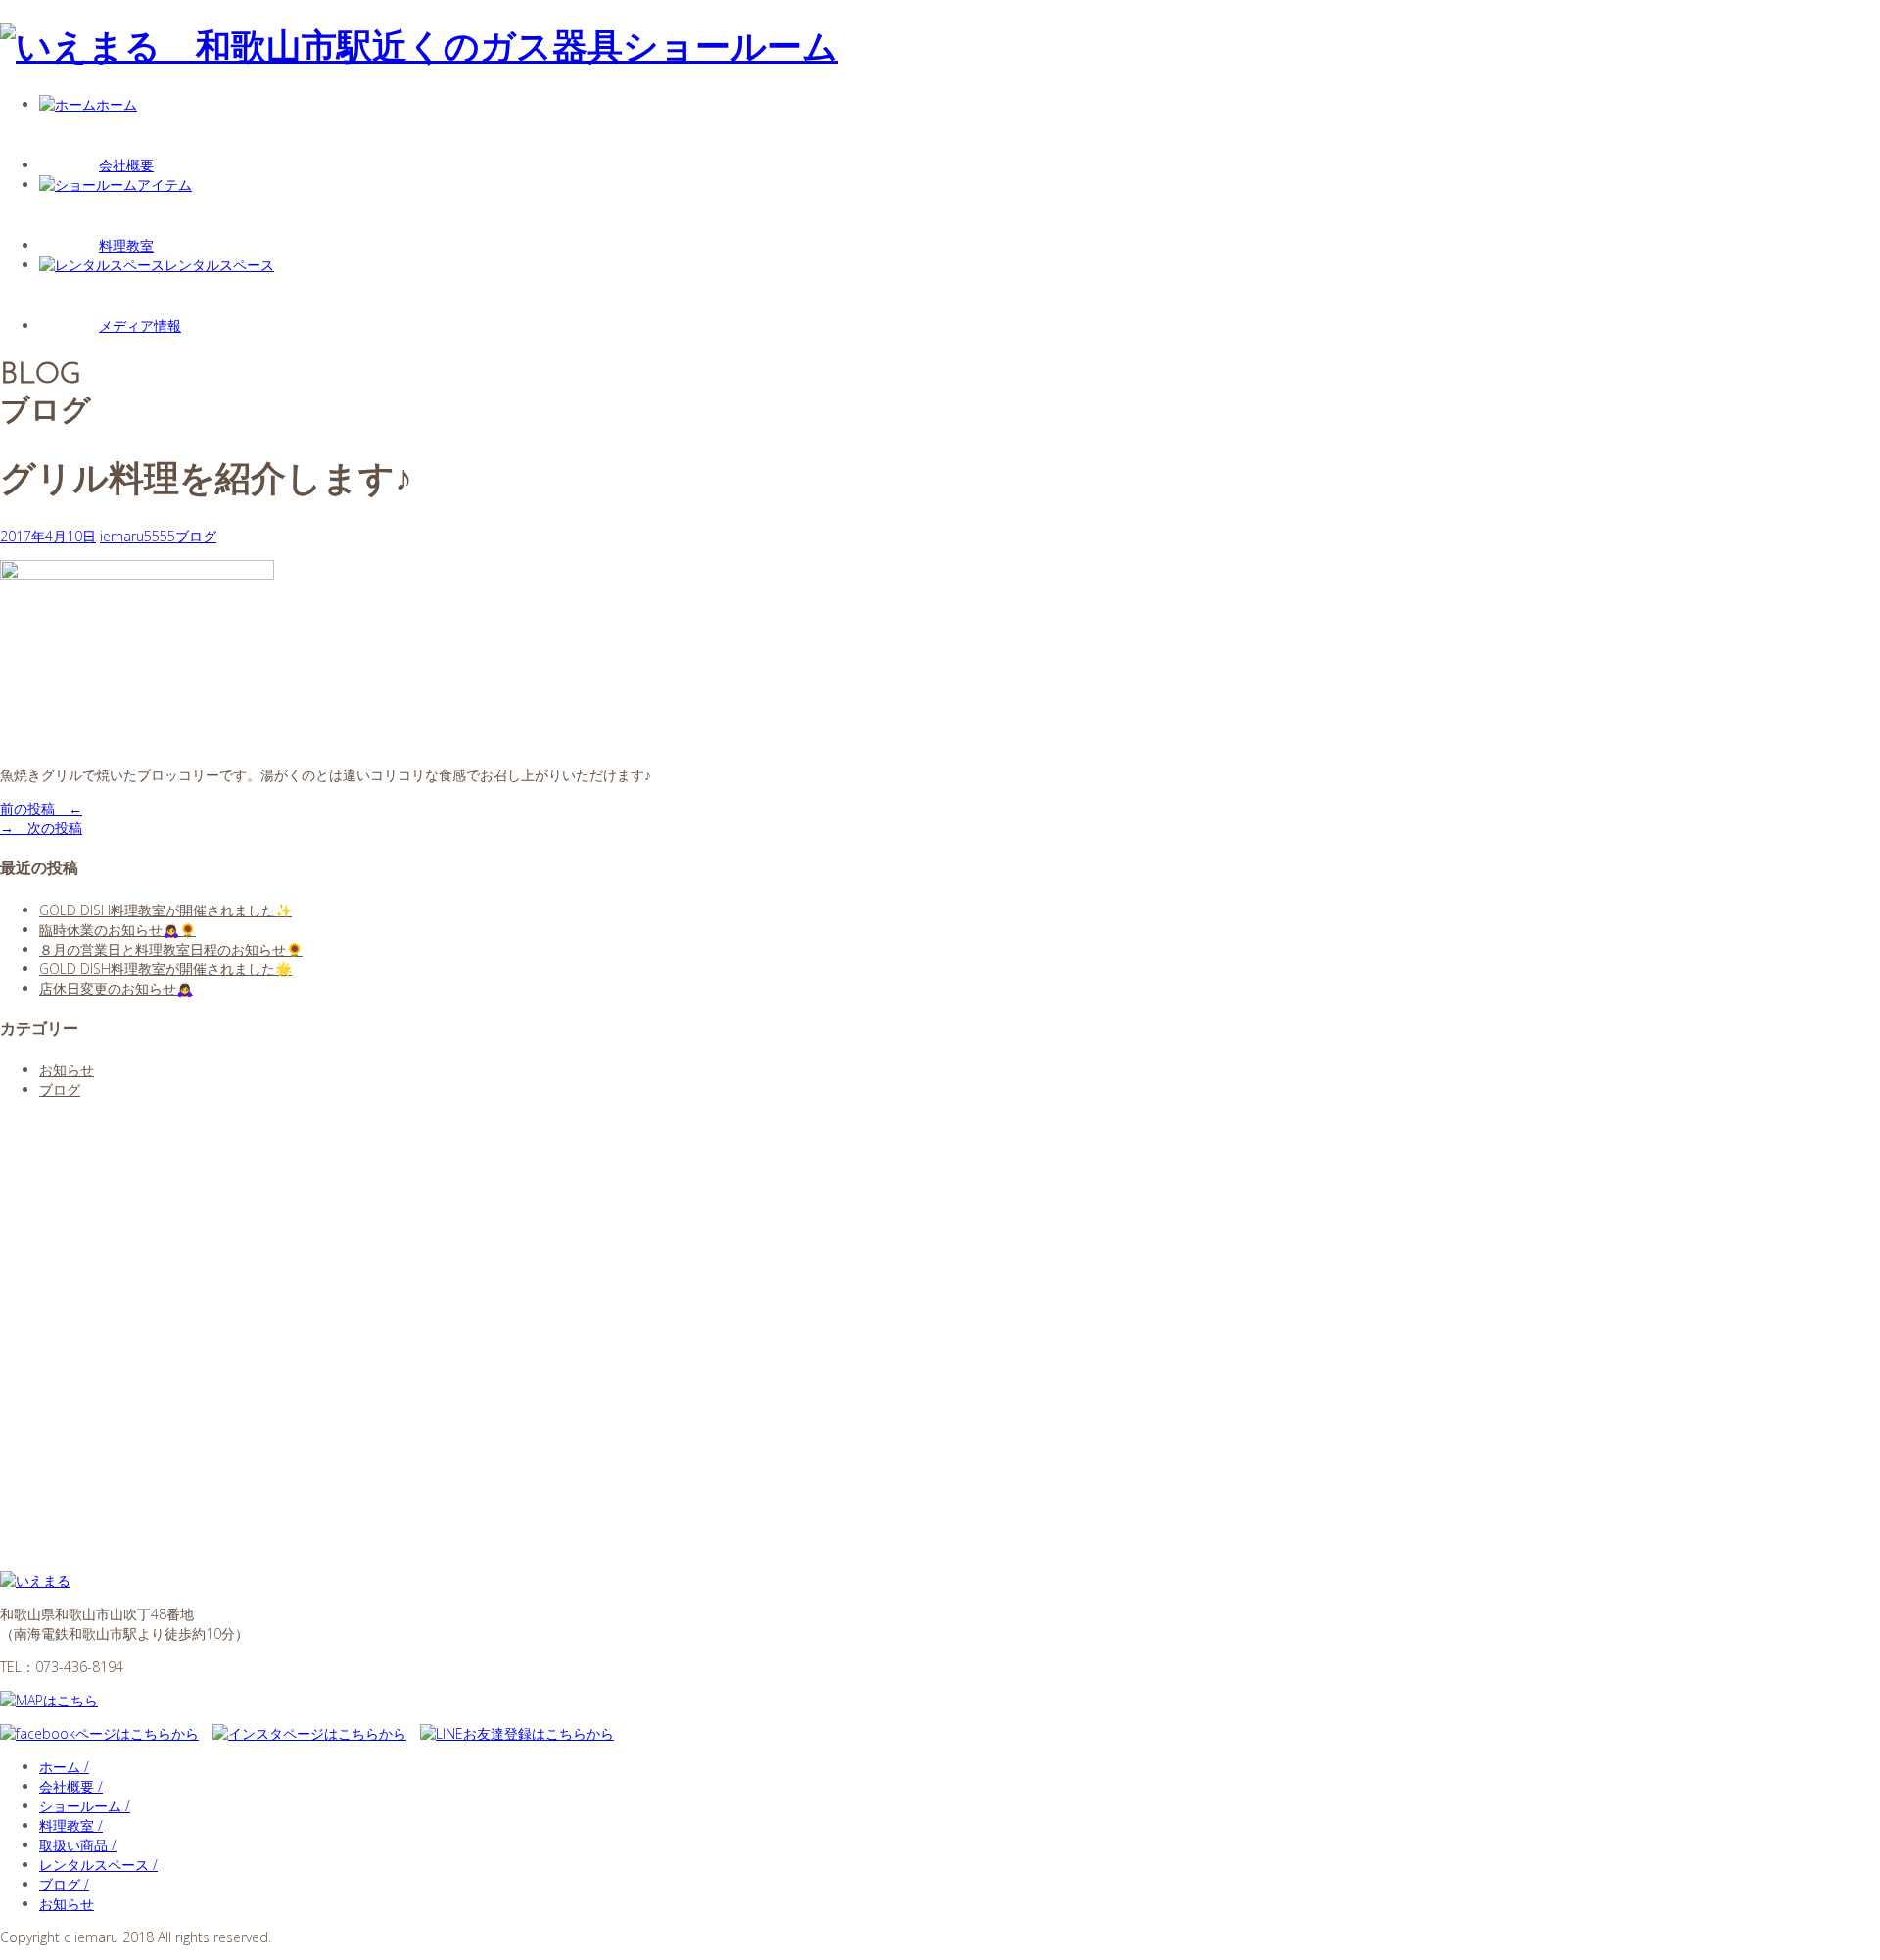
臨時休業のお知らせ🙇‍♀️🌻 (117, 930)
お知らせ (67, 1070)
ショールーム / (85, 1806)
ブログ (196, 536)
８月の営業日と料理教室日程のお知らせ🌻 (171, 949)
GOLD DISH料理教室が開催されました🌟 (165, 969)
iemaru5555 (138, 536)
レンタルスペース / (98, 1865)
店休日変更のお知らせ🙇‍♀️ (116, 988)
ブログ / (64, 1884)
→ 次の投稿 (41, 828)
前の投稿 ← (41, 808)
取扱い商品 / (78, 1845)
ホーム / (64, 1767)
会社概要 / (71, 1786)
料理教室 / (71, 1825)
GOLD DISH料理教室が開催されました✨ (165, 910)
